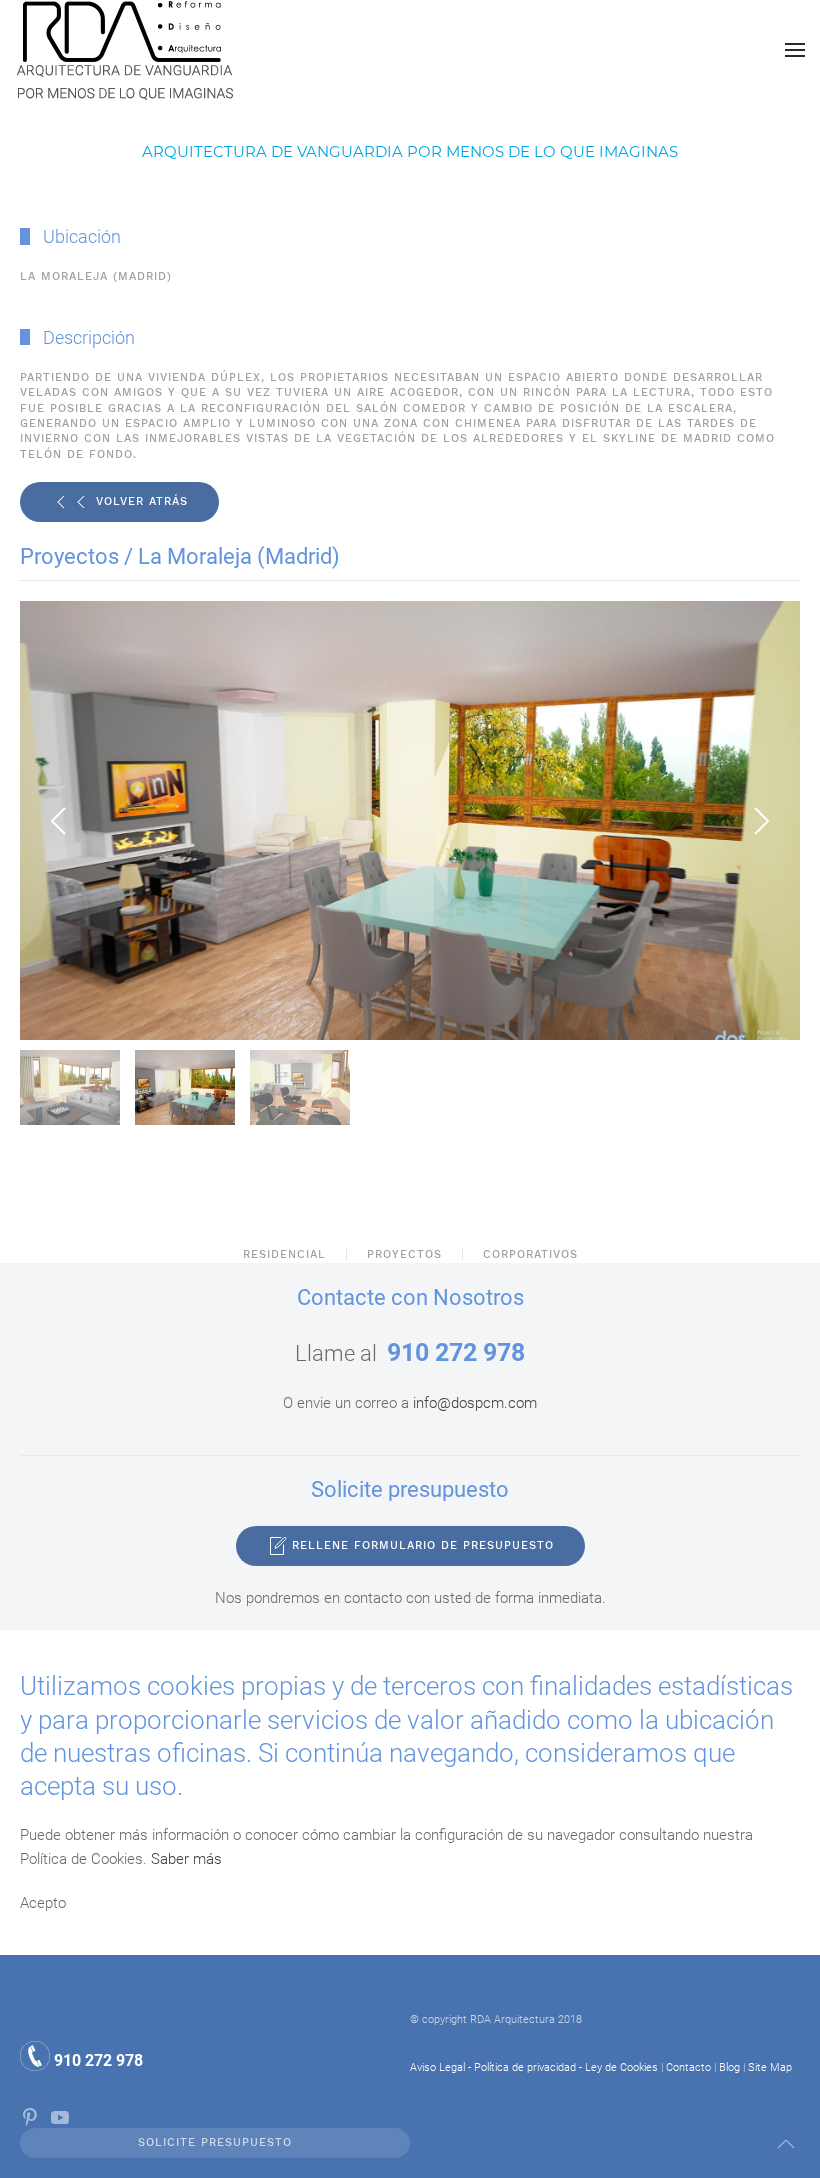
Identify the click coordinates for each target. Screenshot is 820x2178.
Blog (729, 2067)
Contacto (688, 2067)
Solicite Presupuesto (215, 2142)
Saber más (186, 1859)
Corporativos (530, 1254)
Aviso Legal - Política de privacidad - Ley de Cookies (534, 2067)
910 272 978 (456, 1352)
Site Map (770, 2067)
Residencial (284, 1254)
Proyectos (404, 1254)
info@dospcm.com (475, 1403)
